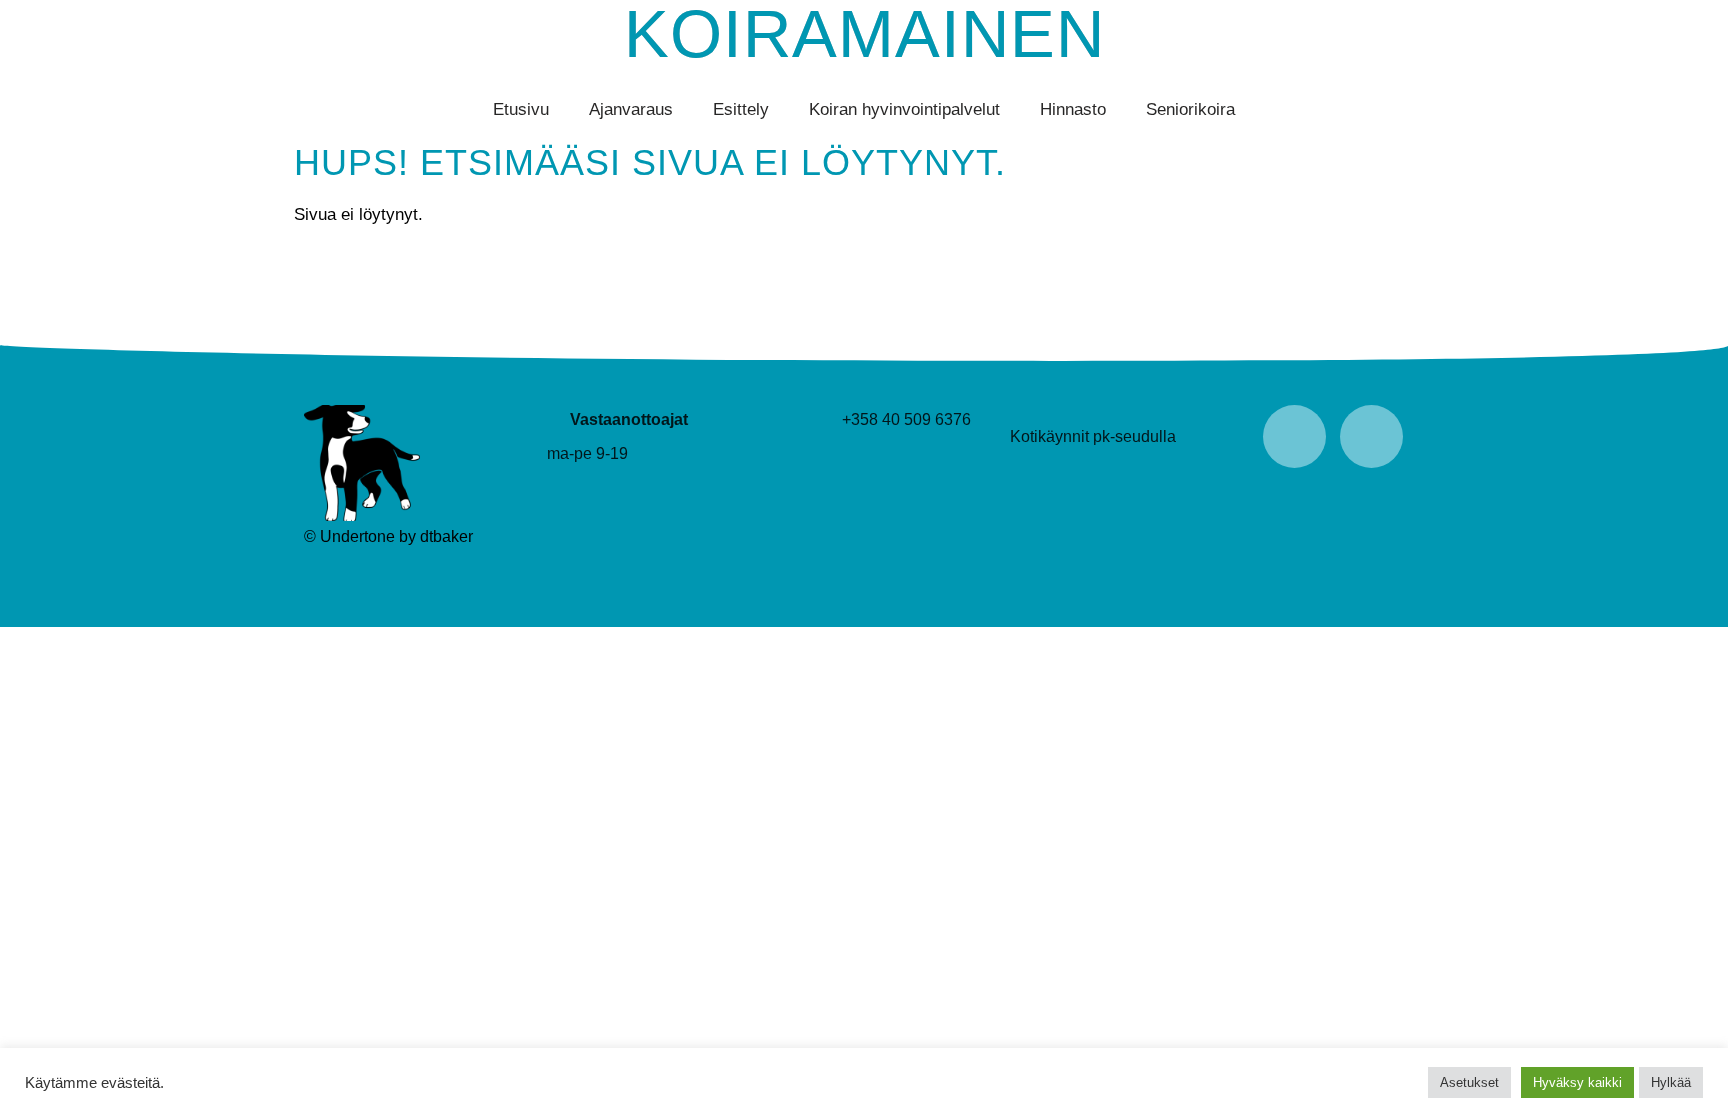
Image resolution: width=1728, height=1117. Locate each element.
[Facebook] (1294, 436)
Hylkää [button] (1671, 1082)
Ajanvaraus (631, 109)
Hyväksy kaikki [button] (1577, 1082)
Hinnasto (1073, 109)
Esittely (741, 109)
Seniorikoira (1190, 109)
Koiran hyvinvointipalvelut (904, 109)
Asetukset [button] (1469, 1082)
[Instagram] (1371, 436)
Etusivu (521, 109)
